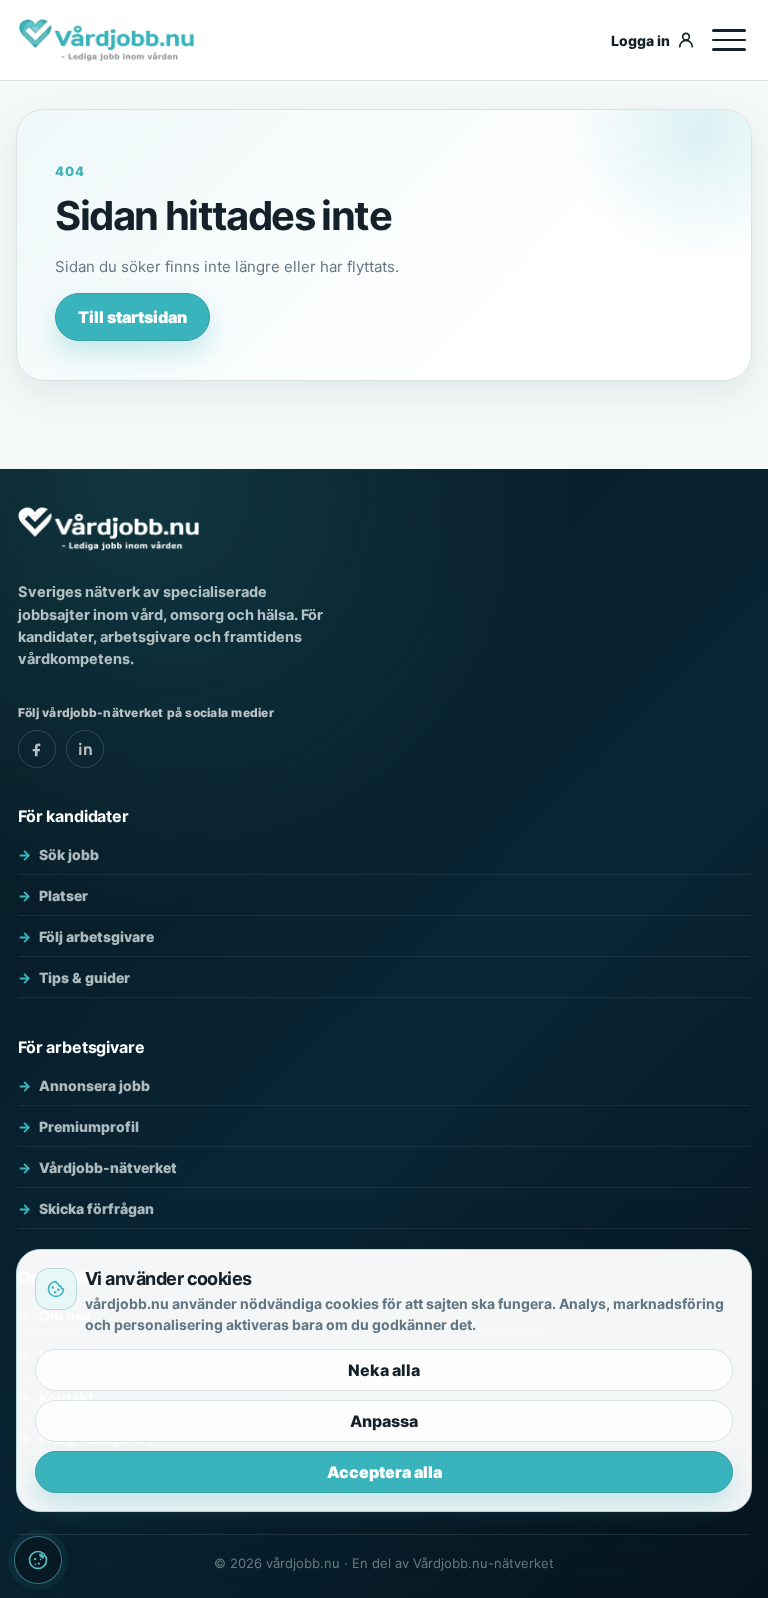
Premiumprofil (89, 1126)
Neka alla (384, 1370)
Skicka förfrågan (96, 1208)
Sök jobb (69, 854)
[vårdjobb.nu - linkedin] (85, 749)
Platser (63, 895)
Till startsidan (132, 317)
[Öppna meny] (729, 40)
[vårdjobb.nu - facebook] (37, 749)
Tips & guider (84, 977)
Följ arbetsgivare (96, 936)
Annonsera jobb (94, 1085)
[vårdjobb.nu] (307, 40)
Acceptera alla (384, 1472)
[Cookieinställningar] (38, 1560)
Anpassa (384, 1421)
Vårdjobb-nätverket (108, 1167)
